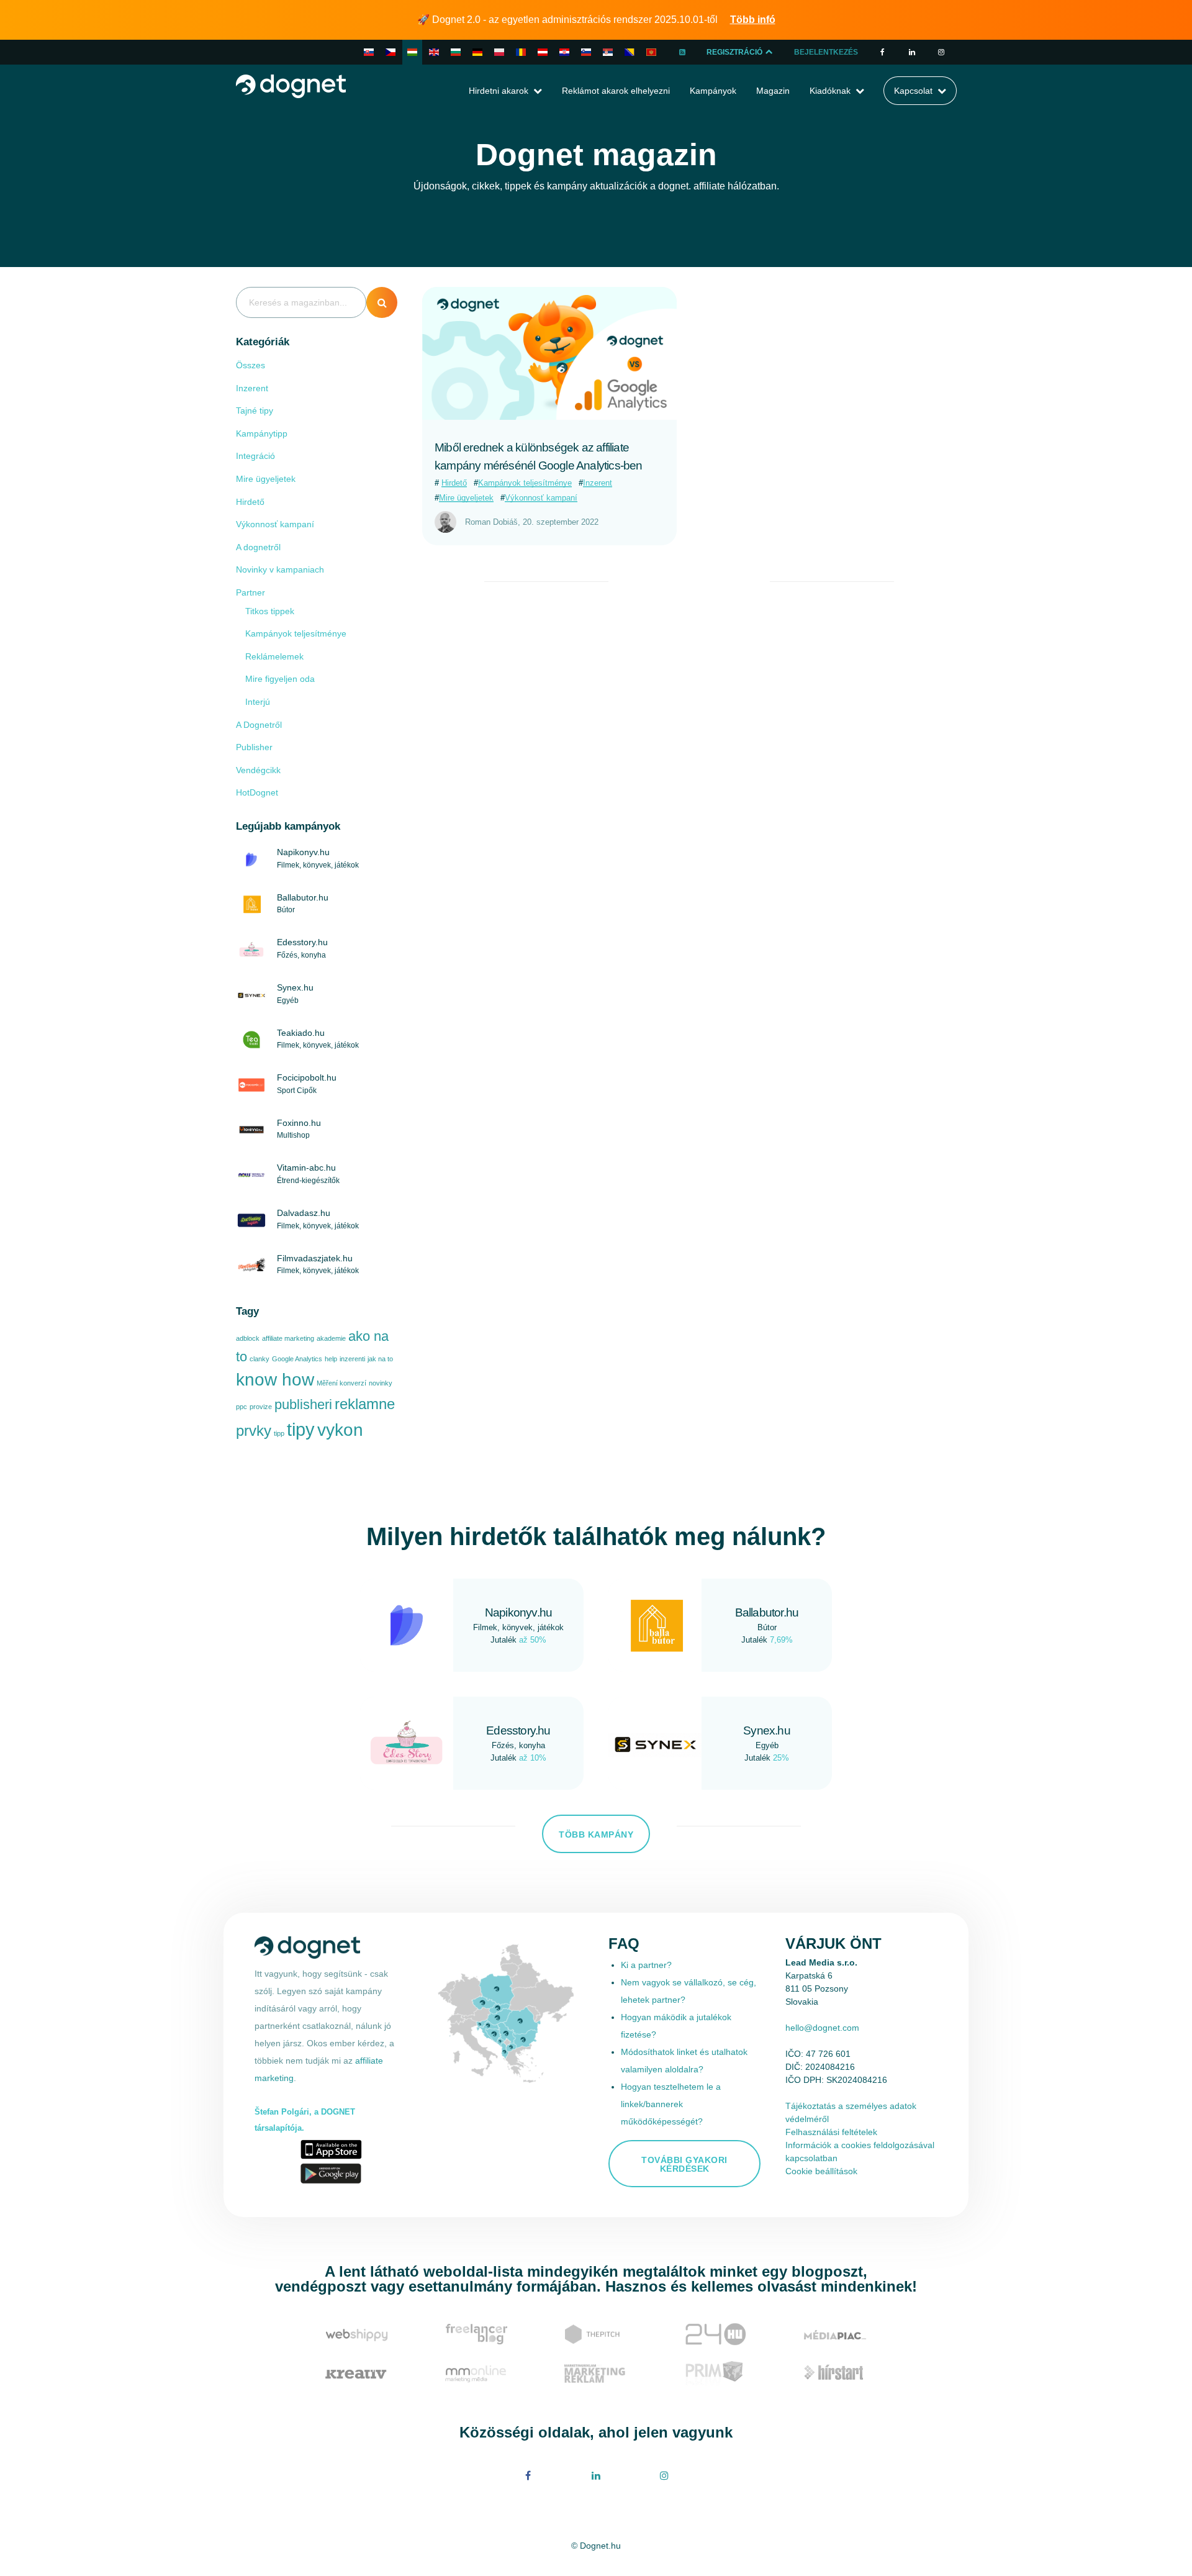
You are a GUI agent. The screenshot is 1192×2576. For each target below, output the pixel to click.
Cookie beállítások (821, 2171)
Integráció (255, 456)
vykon (340, 1430)
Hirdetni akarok (499, 91)
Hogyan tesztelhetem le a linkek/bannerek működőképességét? (671, 2104)
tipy (301, 1429)
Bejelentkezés (826, 52)
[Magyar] (412, 52)
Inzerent (252, 388)
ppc (242, 1407)
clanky (260, 1359)
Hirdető (250, 502)
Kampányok (713, 91)
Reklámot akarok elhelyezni (616, 91)
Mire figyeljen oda (280, 679)
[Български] (456, 52)
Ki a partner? (646, 1965)
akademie (331, 1338)
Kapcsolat (913, 91)
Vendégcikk (258, 770)
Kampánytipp (262, 433)
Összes (251, 365)
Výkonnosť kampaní (275, 524)
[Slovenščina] (586, 52)
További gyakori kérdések (684, 2164)
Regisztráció (735, 52)
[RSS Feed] (682, 52)
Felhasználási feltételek (831, 2132)
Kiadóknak (830, 91)
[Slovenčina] (369, 52)
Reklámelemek (274, 656)
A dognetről (258, 547)
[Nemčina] (543, 52)
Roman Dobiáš (491, 522)
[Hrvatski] (564, 52)
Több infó (753, 20)
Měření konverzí (341, 1383)
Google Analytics (297, 1359)
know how (275, 1380)
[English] (434, 52)
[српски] (608, 52)
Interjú (258, 702)
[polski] (499, 52)
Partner (251, 592)
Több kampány (596, 1834)
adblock (248, 1338)
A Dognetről (259, 725)
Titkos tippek (270, 611)
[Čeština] (391, 52)
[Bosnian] (630, 52)
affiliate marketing (288, 1338)
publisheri (303, 1404)
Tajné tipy (255, 410)
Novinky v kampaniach (280, 569)
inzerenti (352, 1359)
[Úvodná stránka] (291, 85)
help (331, 1359)
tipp (279, 1433)
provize (261, 1407)
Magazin (773, 91)
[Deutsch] (477, 52)
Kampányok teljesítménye (296, 633)
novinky (381, 1383)
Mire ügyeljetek (266, 479)
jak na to (380, 1359)
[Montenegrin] (651, 52)
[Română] (521, 52)
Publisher (254, 747)
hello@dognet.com (822, 2028)
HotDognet (257, 792)
